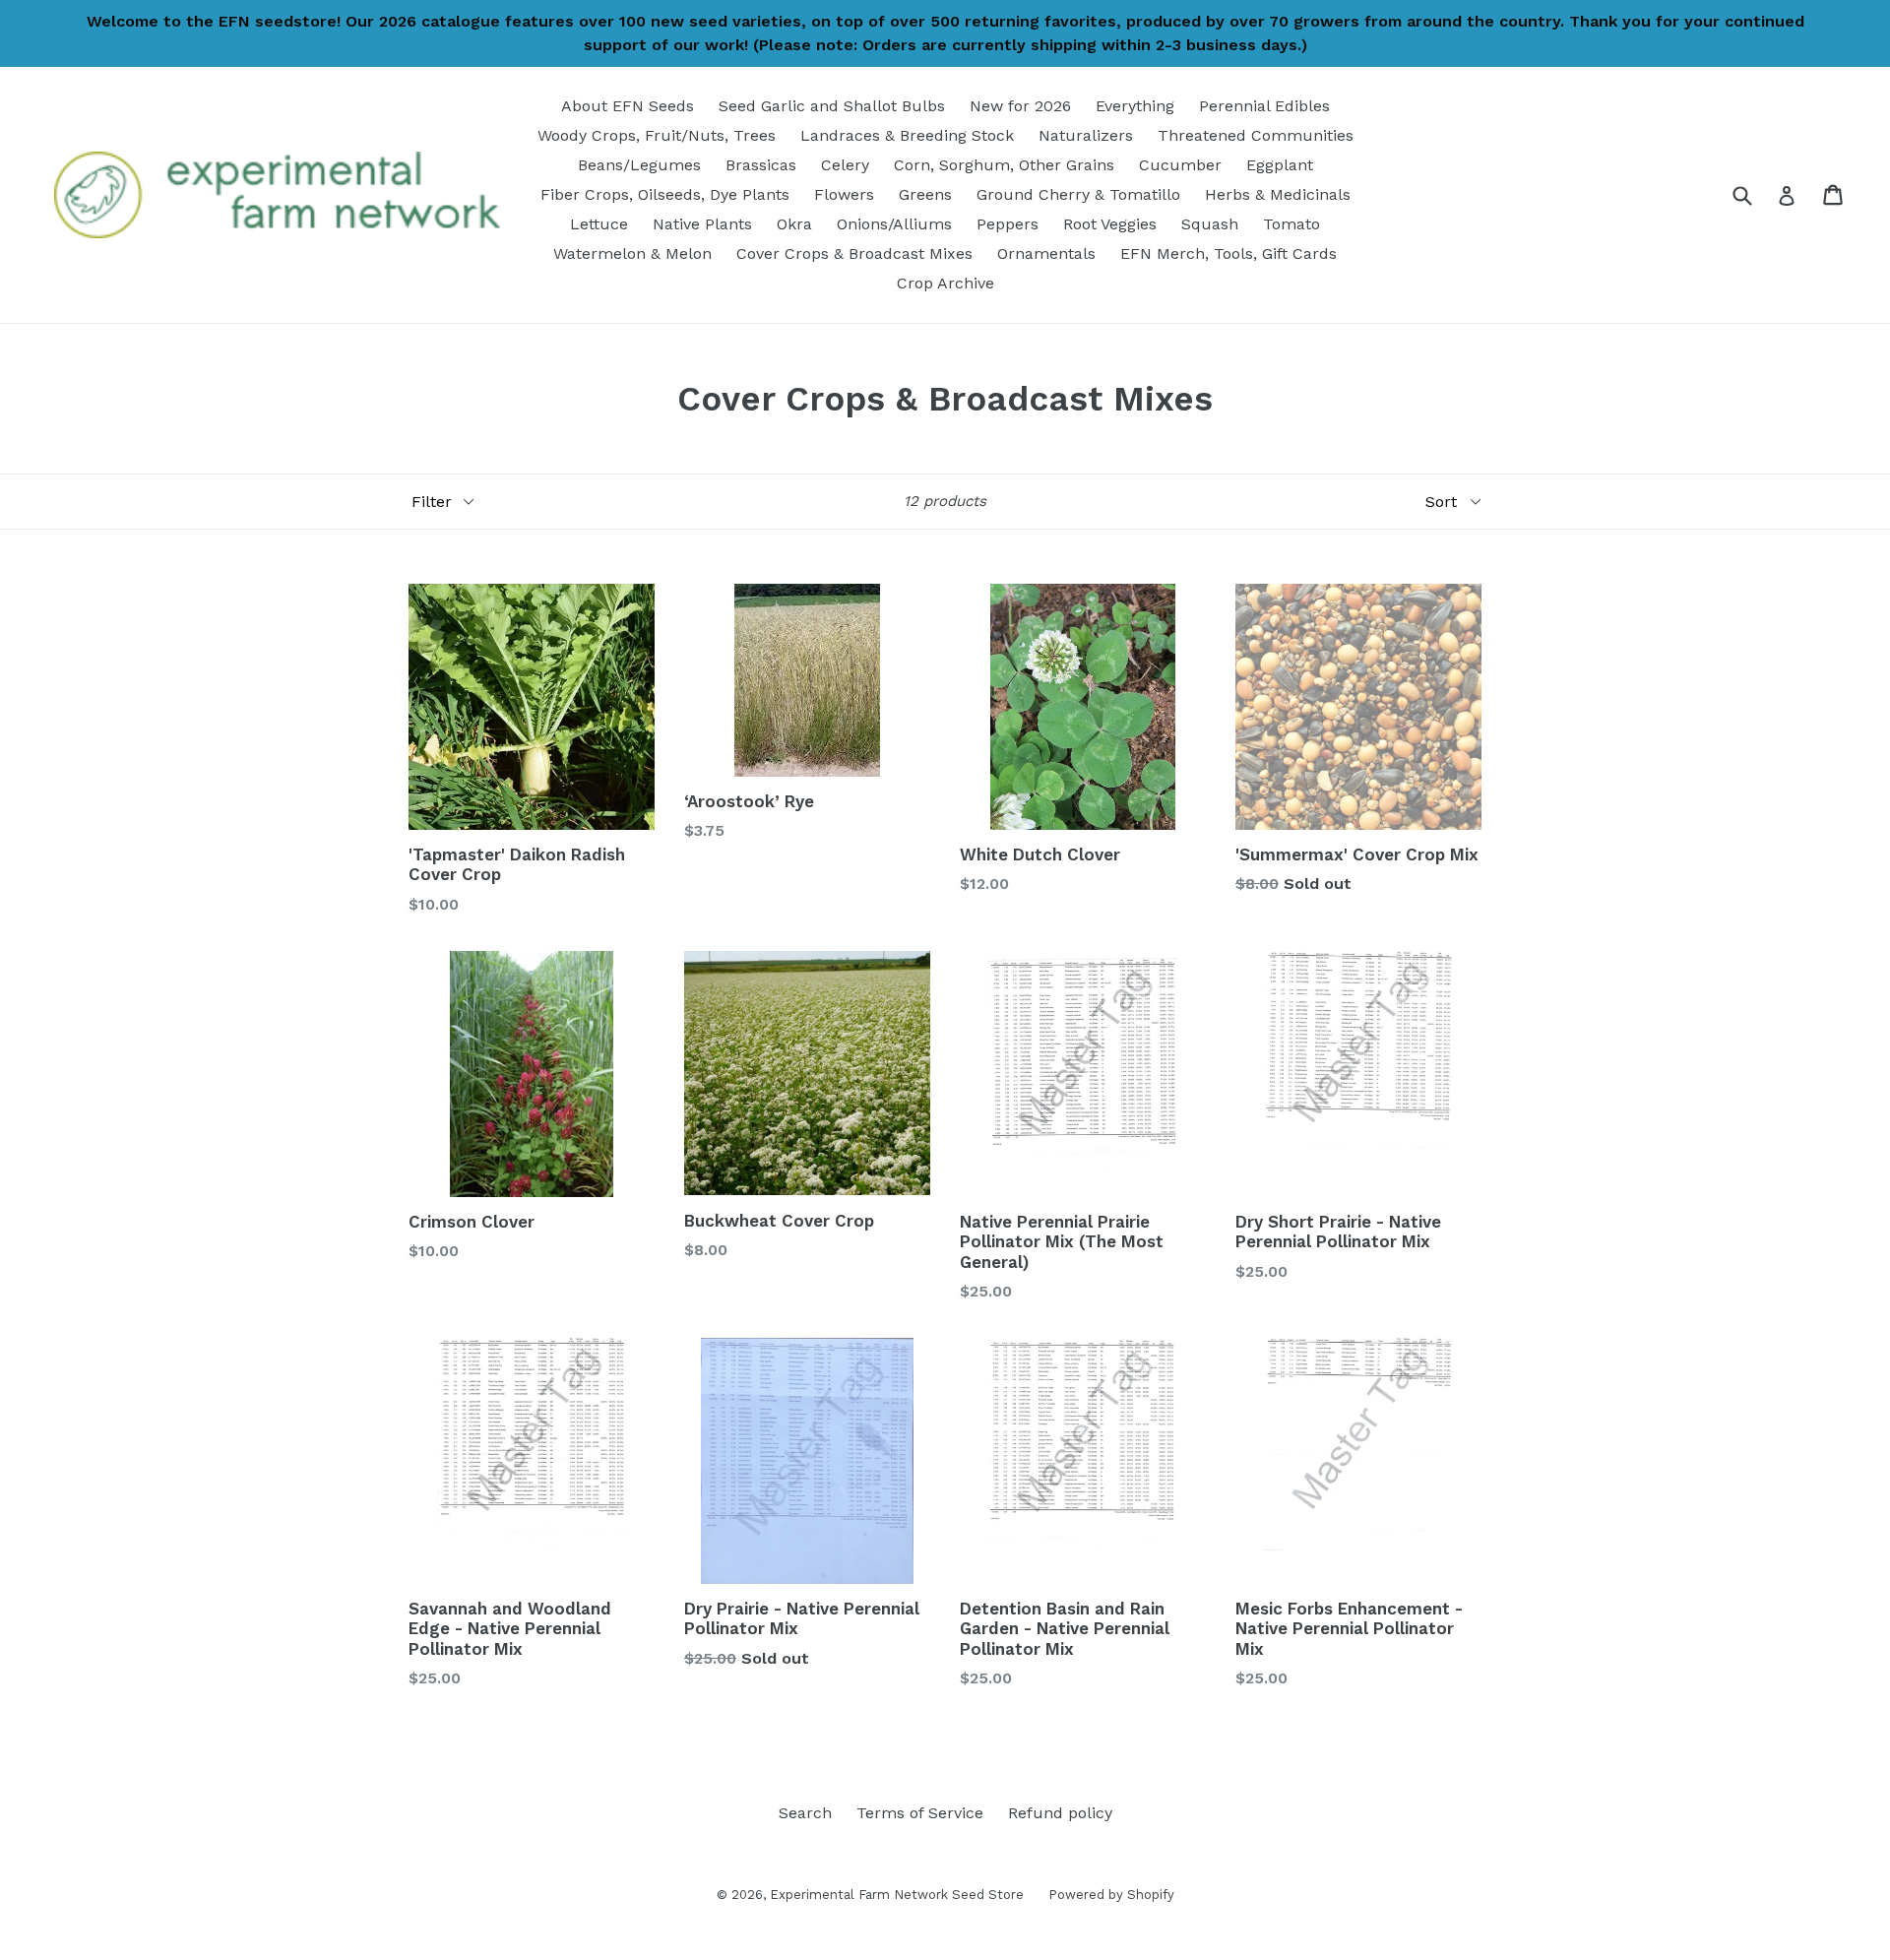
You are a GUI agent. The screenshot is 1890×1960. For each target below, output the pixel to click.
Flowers (844, 194)
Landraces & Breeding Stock (907, 135)
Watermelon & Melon (632, 253)
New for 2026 (1020, 106)
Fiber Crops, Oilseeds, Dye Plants (665, 194)
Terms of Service (920, 1813)
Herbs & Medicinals (1278, 194)
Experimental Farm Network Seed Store (897, 1895)
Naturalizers (1086, 135)
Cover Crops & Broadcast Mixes (854, 253)
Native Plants (702, 224)
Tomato (1291, 224)
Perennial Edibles (1264, 106)
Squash (1210, 224)
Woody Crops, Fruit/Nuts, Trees (657, 135)
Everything (1135, 106)
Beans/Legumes (639, 165)
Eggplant (1280, 165)
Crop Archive (945, 283)
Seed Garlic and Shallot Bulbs (832, 106)
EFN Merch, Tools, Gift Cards (1228, 253)
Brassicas (761, 165)
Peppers (1008, 224)
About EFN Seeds (628, 106)
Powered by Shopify (1111, 1895)
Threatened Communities (1256, 135)
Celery (845, 165)
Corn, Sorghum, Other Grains (1004, 165)
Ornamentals (1046, 253)
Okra (794, 224)
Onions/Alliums (894, 224)
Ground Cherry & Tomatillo (1078, 194)
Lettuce (599, 224)
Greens (925, 194)
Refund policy (1060, 1813)
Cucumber (1180, 165)
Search (805, 1813)
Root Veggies (1110, 224)
